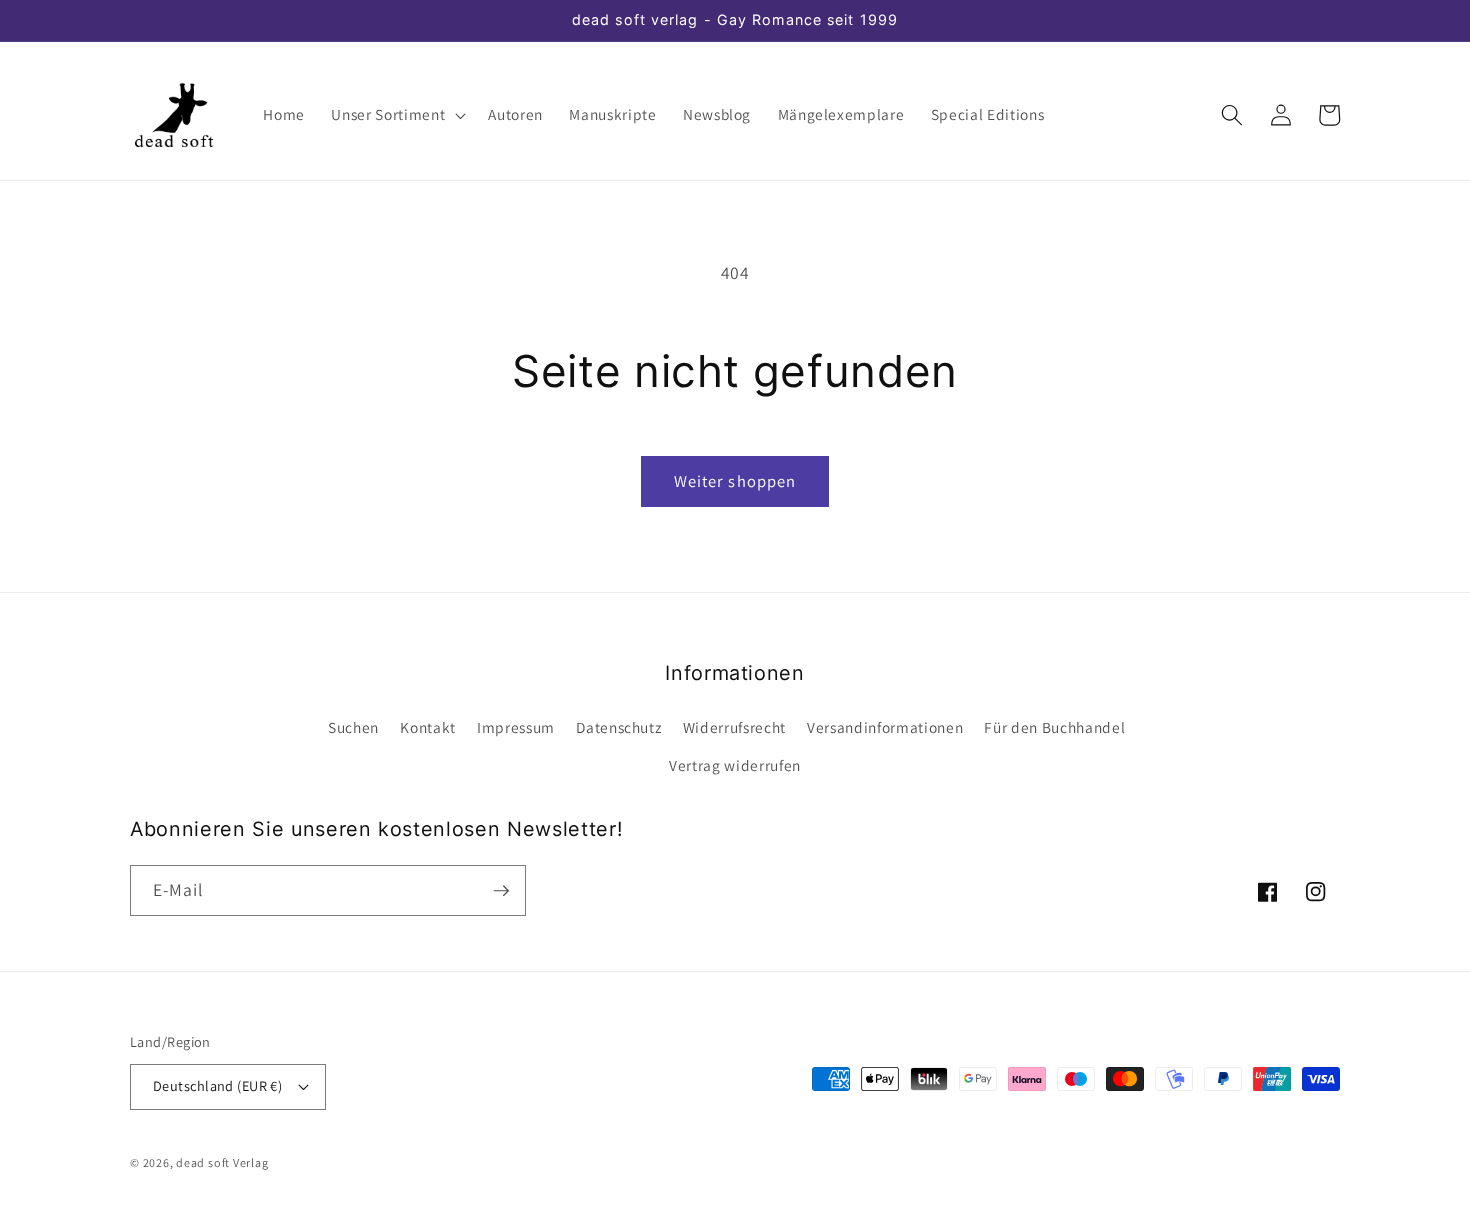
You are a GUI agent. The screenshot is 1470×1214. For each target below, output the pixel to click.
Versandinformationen (885, 727)
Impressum (516, 727)
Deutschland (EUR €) (217, 1085)
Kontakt (428, 727)
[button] (396, 115)
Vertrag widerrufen (735, 765)
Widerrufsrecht (734, 727)
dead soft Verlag (222, 1162)
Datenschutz (618, 727)
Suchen (353, 727)
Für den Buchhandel (1054, 727)
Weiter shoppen (735, 481)
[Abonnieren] (501, 891)
